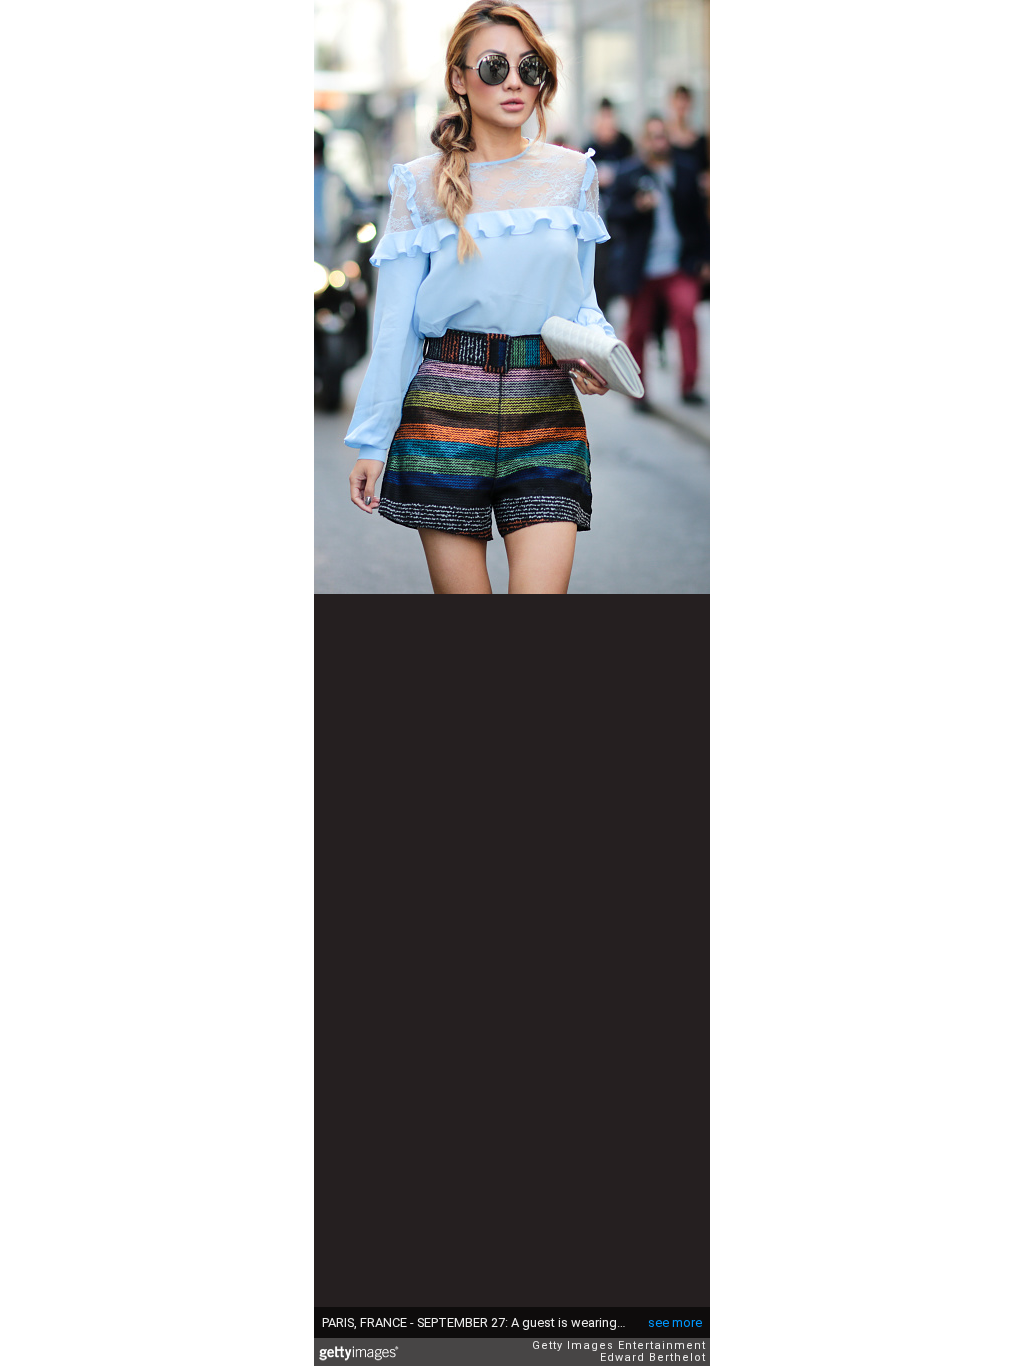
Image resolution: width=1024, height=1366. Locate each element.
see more (675, 1322)
